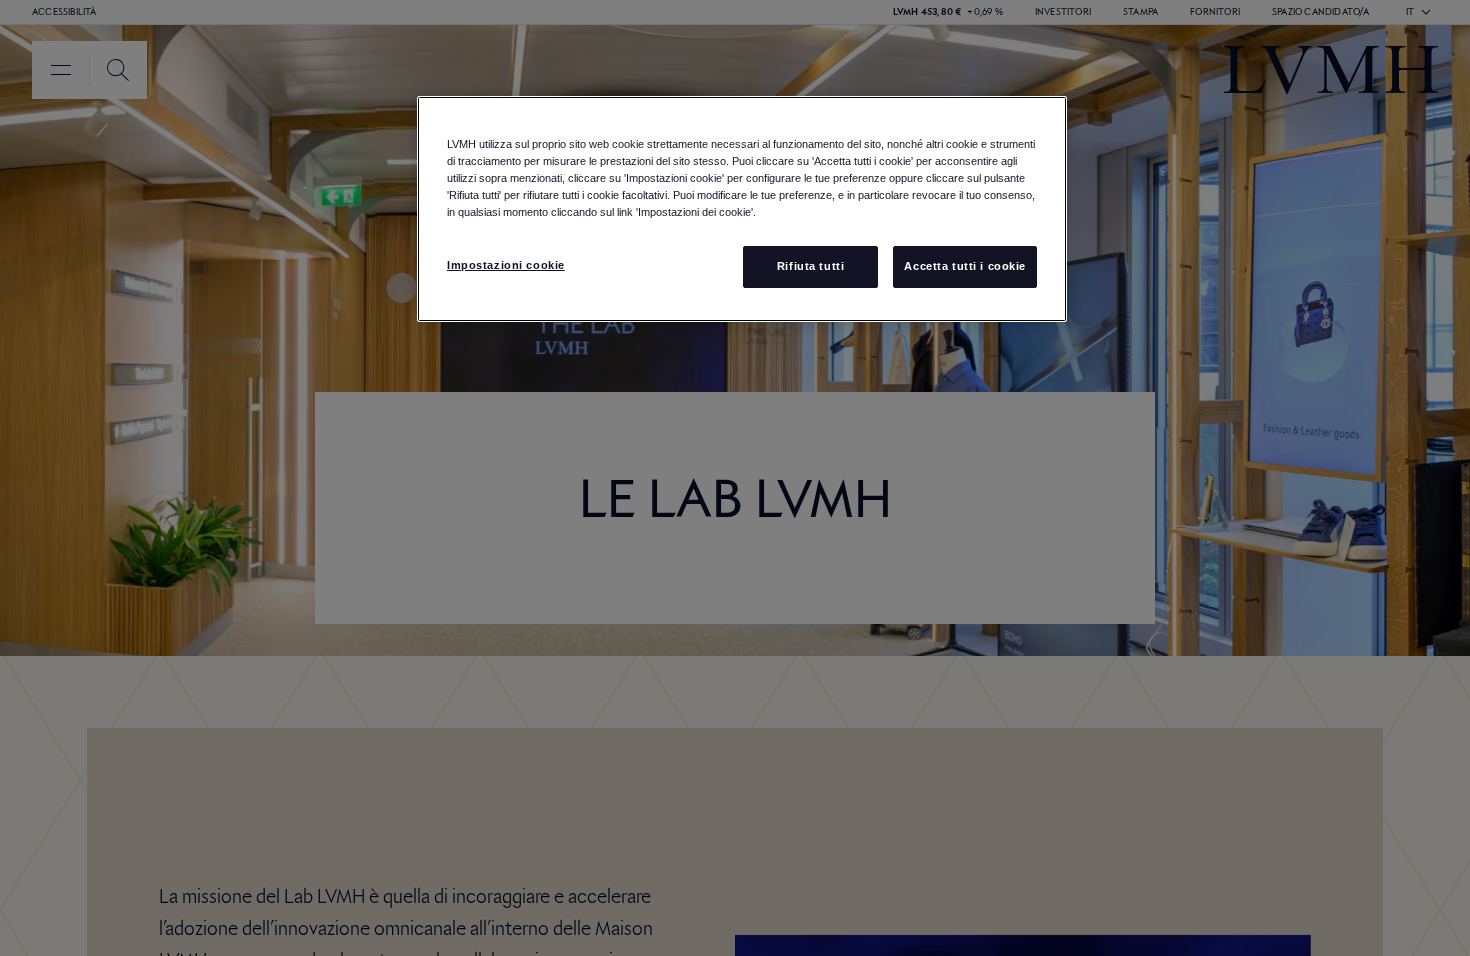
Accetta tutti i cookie (965, 266)
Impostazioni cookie (506, 265)
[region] (742, 209)
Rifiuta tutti (810, 266)
